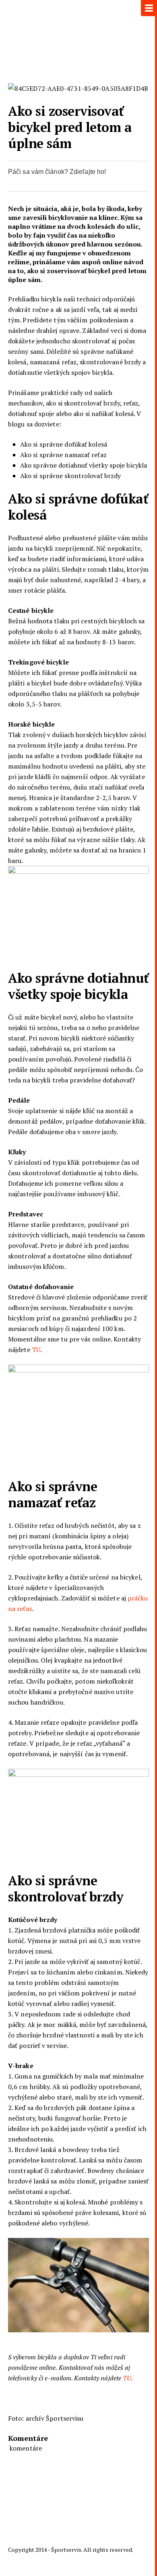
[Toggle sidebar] (149, 8)
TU (36, 1350)
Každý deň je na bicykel (78, 38)
